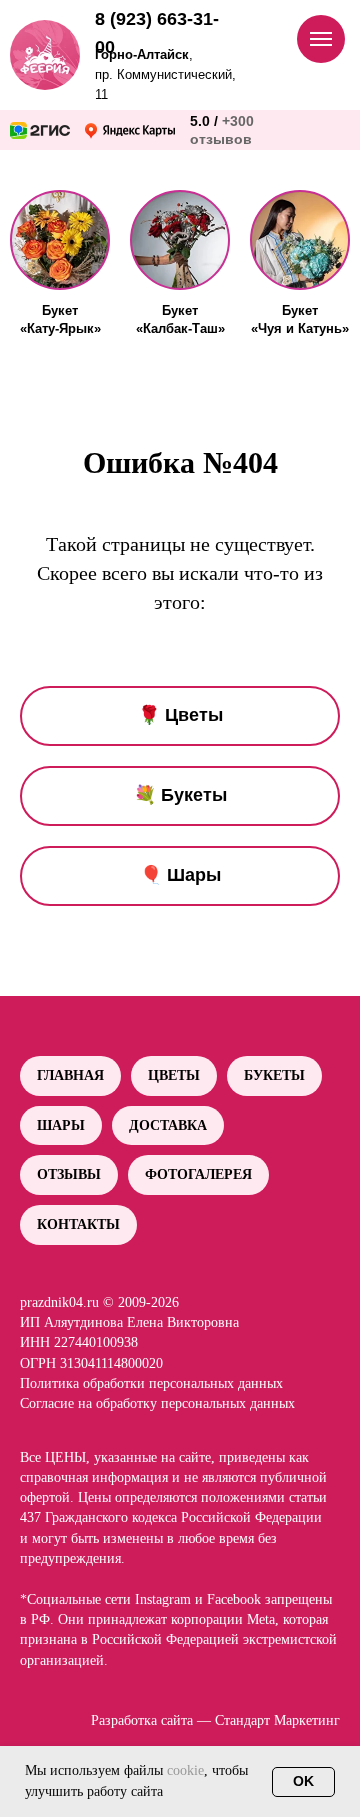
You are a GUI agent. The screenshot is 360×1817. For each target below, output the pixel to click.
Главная (70, 1075)
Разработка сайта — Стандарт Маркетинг (215, 1720)
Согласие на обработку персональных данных (157, 1403)
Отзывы (69, 1174)
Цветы (174, 1075)
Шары (61, 1125)
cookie (185, 1770)
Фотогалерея (198, 1174)
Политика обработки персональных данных (151, 1383)
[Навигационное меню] (321, 39)
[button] (60, 240)
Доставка (168, 1125)
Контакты (78, 1224)
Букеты (274, 1075)
